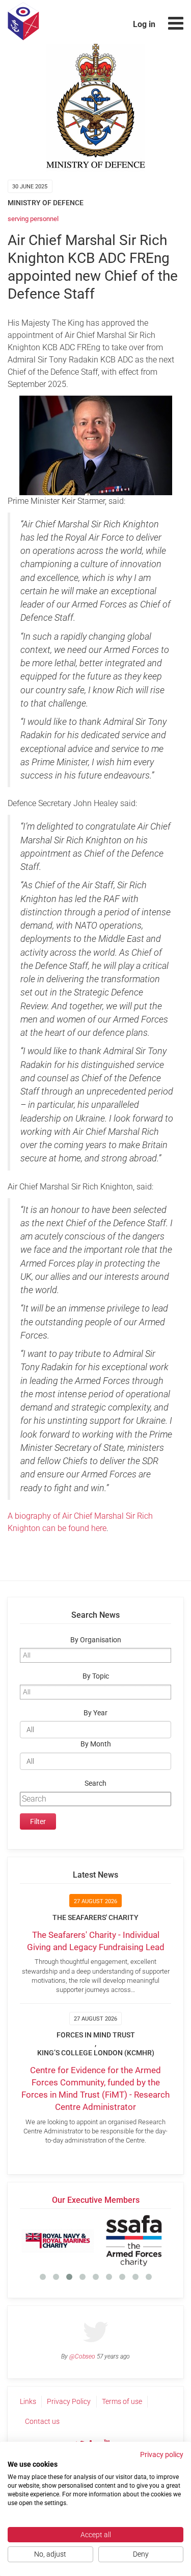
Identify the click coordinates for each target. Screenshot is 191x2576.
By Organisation (96, 1640)
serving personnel (33, 219)
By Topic (96, 1676)
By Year (95, 1713)
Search (95, 1783)
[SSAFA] (134, 2241)
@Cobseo (82, 2356)
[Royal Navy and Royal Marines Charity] (58, 2241)
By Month (96, 1744)
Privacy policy (162, 2455)
